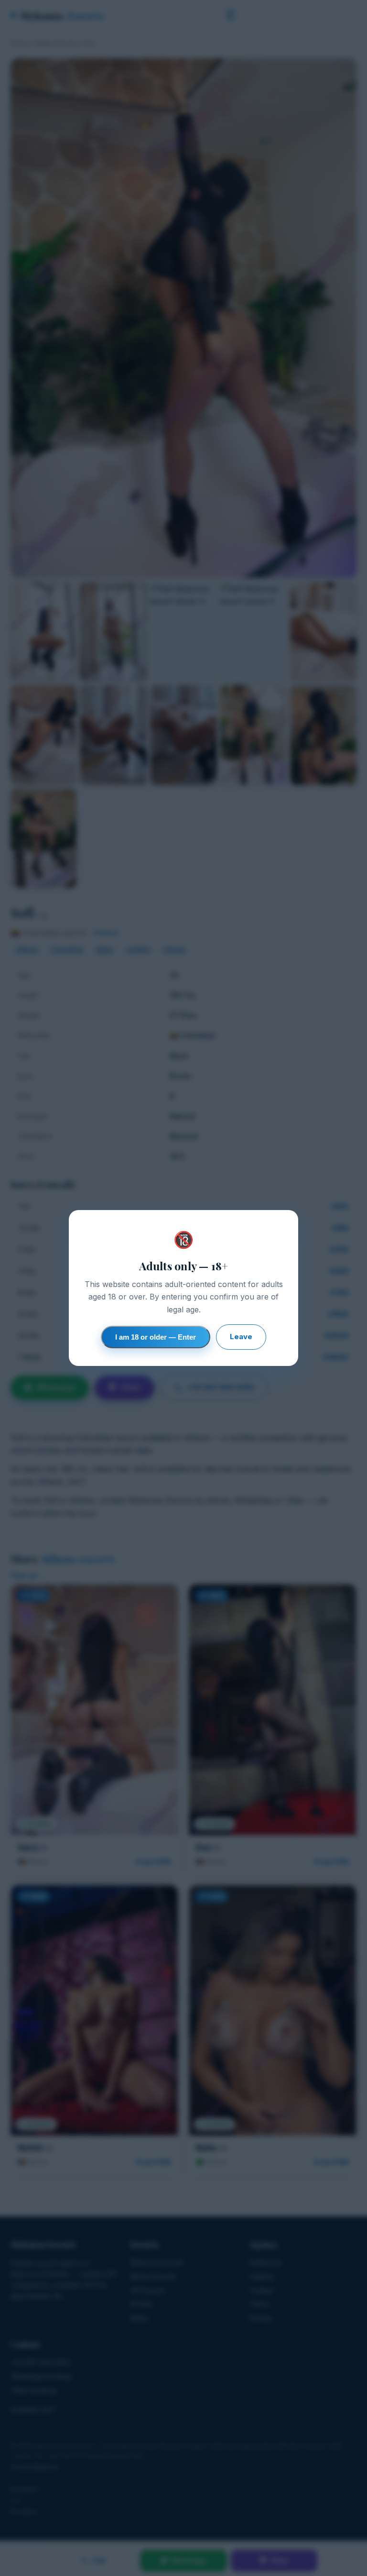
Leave (241, 1337)
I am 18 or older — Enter (156, 1337)
